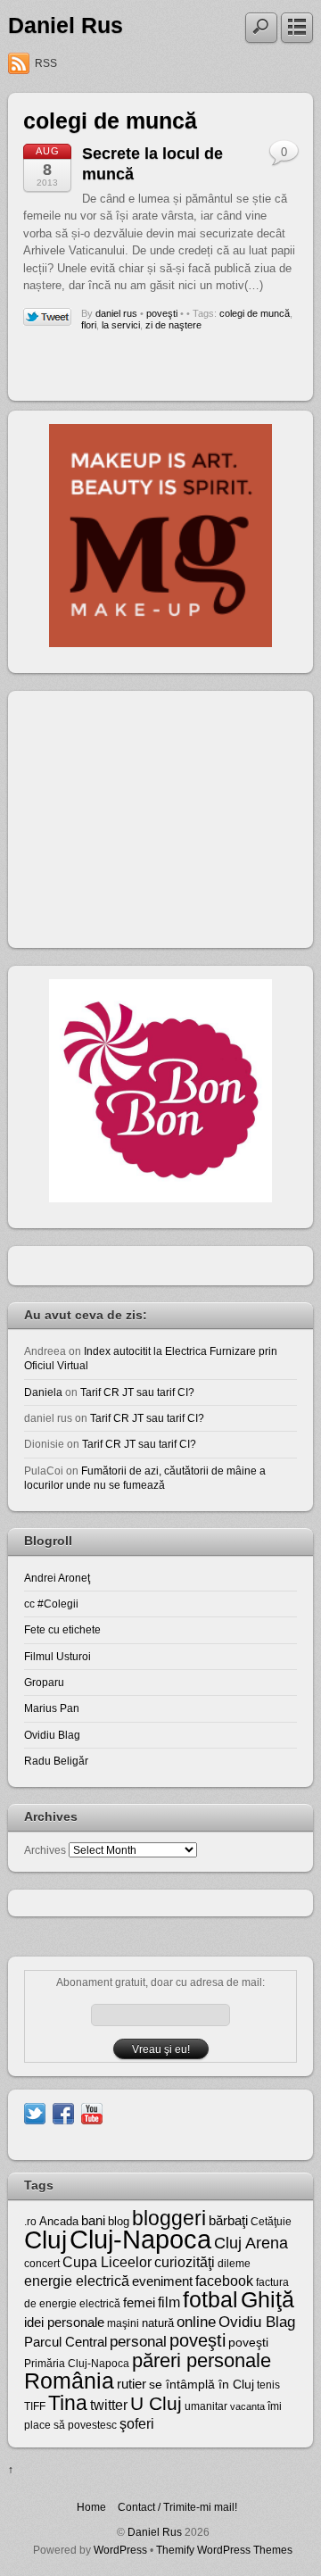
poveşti (162, 313)
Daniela (43, 1392)
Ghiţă (267, 2299)
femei (139, 2303)
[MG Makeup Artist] (160, 643)
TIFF (35, 2406)
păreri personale (202, 2360)
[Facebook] (63, 2112)
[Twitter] (35, 2112)
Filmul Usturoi (58, 1656)
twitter (109, 2405)
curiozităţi (185, 2262)
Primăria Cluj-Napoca (77, 2364)
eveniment (162, 2281)
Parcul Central (66, 2342)
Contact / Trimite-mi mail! (177, 2507)
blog (119, 2221)
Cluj (45, 2240)
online (196, 2322)
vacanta (247, 2406)
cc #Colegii (51, 1604)
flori (89, 325)
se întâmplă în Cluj (202, 2384)
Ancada (59, 2221)
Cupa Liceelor (107, 2262)
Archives (45, 1850)
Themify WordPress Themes (224, 2550)
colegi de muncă (255, 313)
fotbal (210, 2299)
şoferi (137, 2424)
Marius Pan (52, 1708)
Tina (68, 2403)
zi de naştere (173, 325)
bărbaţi (228, 2220)
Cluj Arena (251, 2243)
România (69, 2381)
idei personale (64, 2323)
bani (93, 2221)
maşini (123, 2323)
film (169, 2302)
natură (158, 2323)
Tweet (48, 318)
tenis (268, 2385)
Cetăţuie (271, 2222)
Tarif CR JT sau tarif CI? (137, 1392)
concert (42, 2264)
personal (138, 2342)
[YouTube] (92, 2112)
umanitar (206, 2406)
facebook (224, 2281)
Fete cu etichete (62, 1629)
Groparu (44, 1682)
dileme (234, 2264)
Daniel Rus (66, 25)
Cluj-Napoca (140, 2239)
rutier (132, 2384)
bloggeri (169, 2218)
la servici (121, 325)
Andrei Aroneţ (57, 1578)
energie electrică (77, 2281)
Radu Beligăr (56, 1761)
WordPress (120, 2550)
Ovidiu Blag (52, 1735)
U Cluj (156, 2403)
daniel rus (116, 313)
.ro (30, 2222)
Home (91, 2507)
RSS (46, 63)
